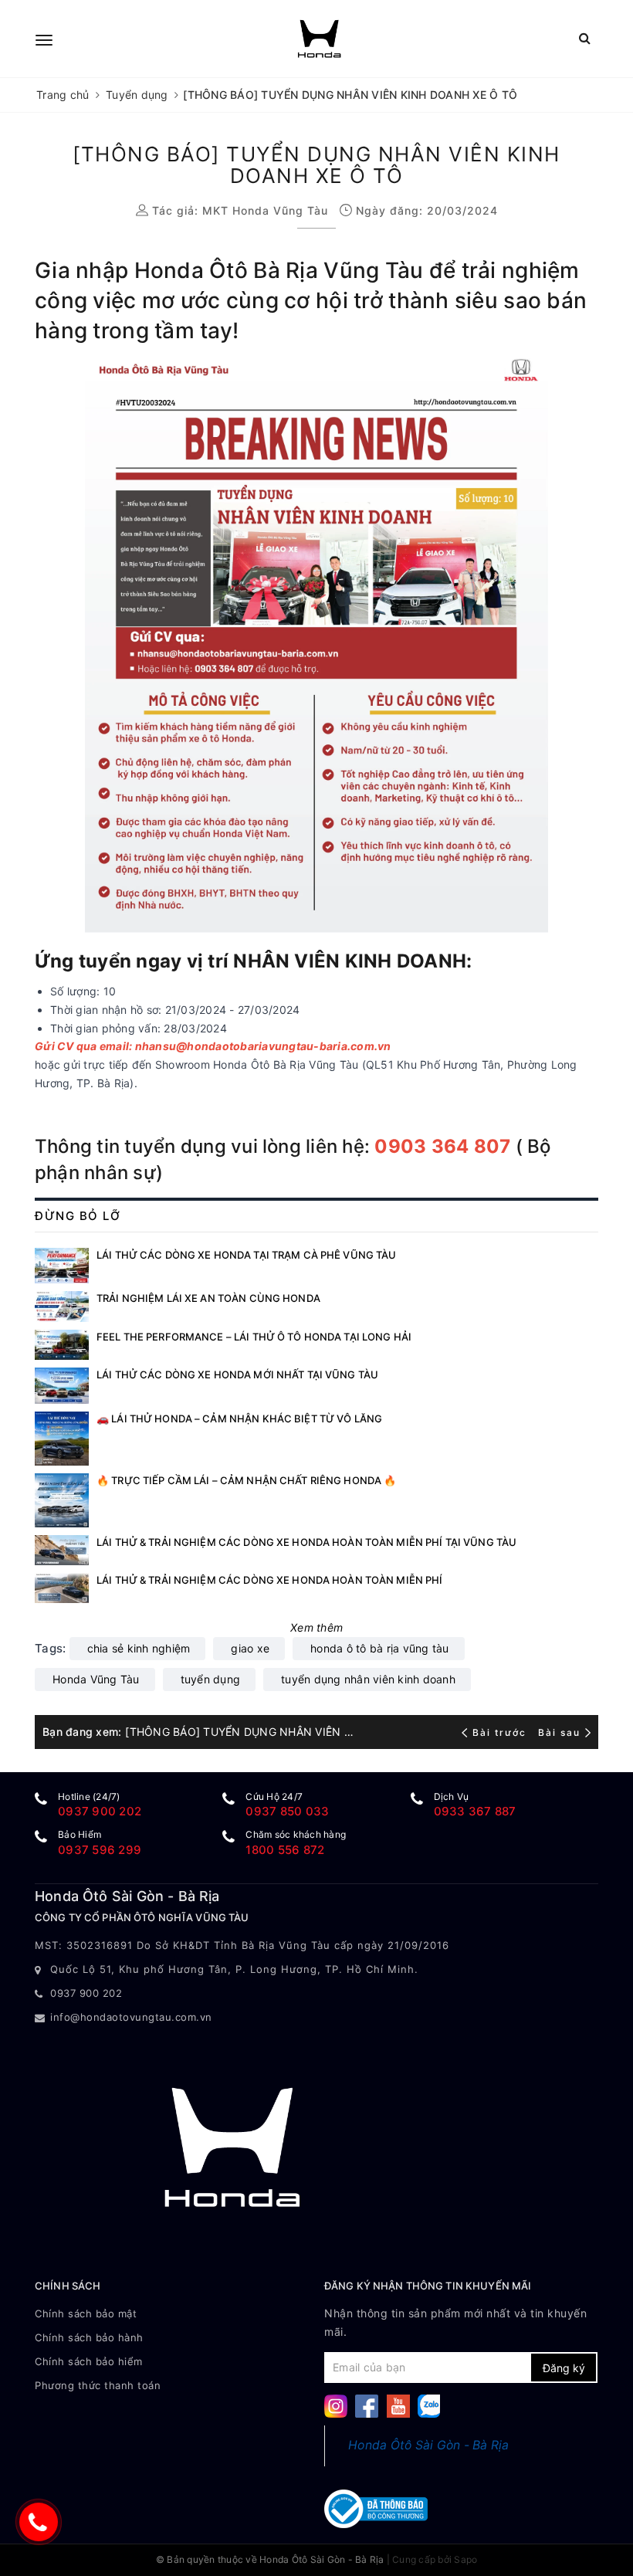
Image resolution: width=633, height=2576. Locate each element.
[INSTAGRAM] (336, 2405)
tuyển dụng (211, 1679)
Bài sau (559, 1732)
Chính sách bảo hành (89, 2337)
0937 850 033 (287, 1811)
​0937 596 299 (100, 1850)
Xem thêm (316, 1627)
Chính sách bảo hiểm (89, 2361)
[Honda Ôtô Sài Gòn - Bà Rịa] (319, 39)
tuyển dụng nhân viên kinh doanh (368, 1679)
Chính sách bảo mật (86, 2313)
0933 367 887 (475, 1811)
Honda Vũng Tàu (96, 1679)
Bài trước (501, 1732)
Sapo (465, 2559)
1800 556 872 (285, 1850)
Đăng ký (564, 2368)
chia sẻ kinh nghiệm (139, 1648)
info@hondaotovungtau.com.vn (131, 2017)
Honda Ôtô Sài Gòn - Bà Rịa (429, 2445)
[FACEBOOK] (367, 2405)
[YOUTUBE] (398, 2405)
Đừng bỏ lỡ (78, 1216)
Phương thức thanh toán (98, 2385)
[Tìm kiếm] (585, 38)
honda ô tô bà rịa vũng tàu (380, 1648)
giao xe (250, 1648)
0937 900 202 (100, 1811)
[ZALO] (429, 2405)
